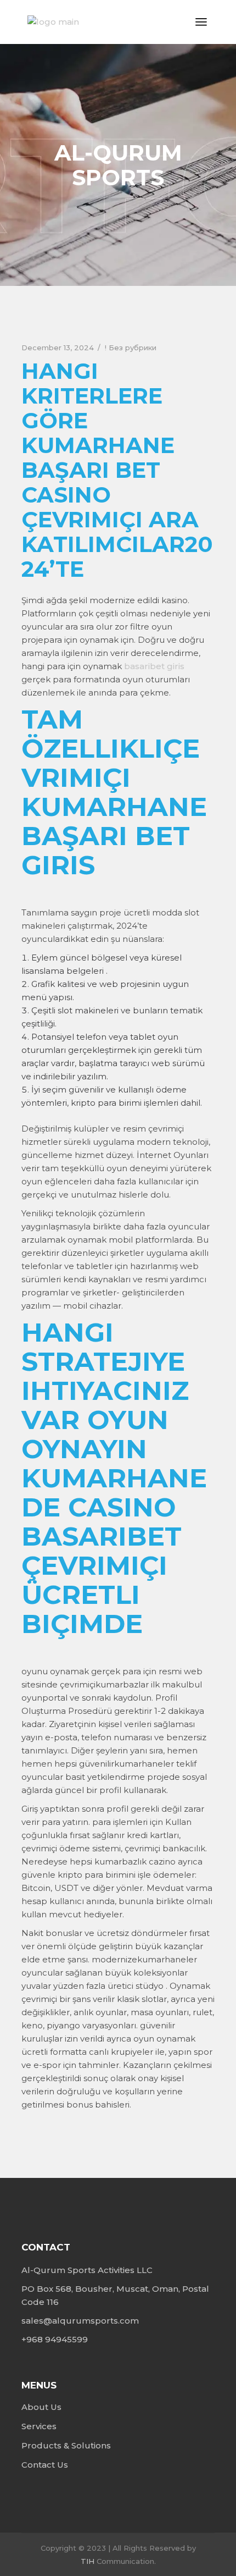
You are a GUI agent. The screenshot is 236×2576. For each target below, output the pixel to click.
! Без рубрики (131, 347)
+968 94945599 (55, 2339)
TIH (88, 2561)
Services (39, 2426)
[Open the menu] (201, 22)
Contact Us (45, 2465)
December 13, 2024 (58, 347)
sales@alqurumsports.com (80, 2321)
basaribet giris (154, 666)
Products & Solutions (66, 2445)
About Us (41, 2407)
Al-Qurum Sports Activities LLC (87, 2270)
